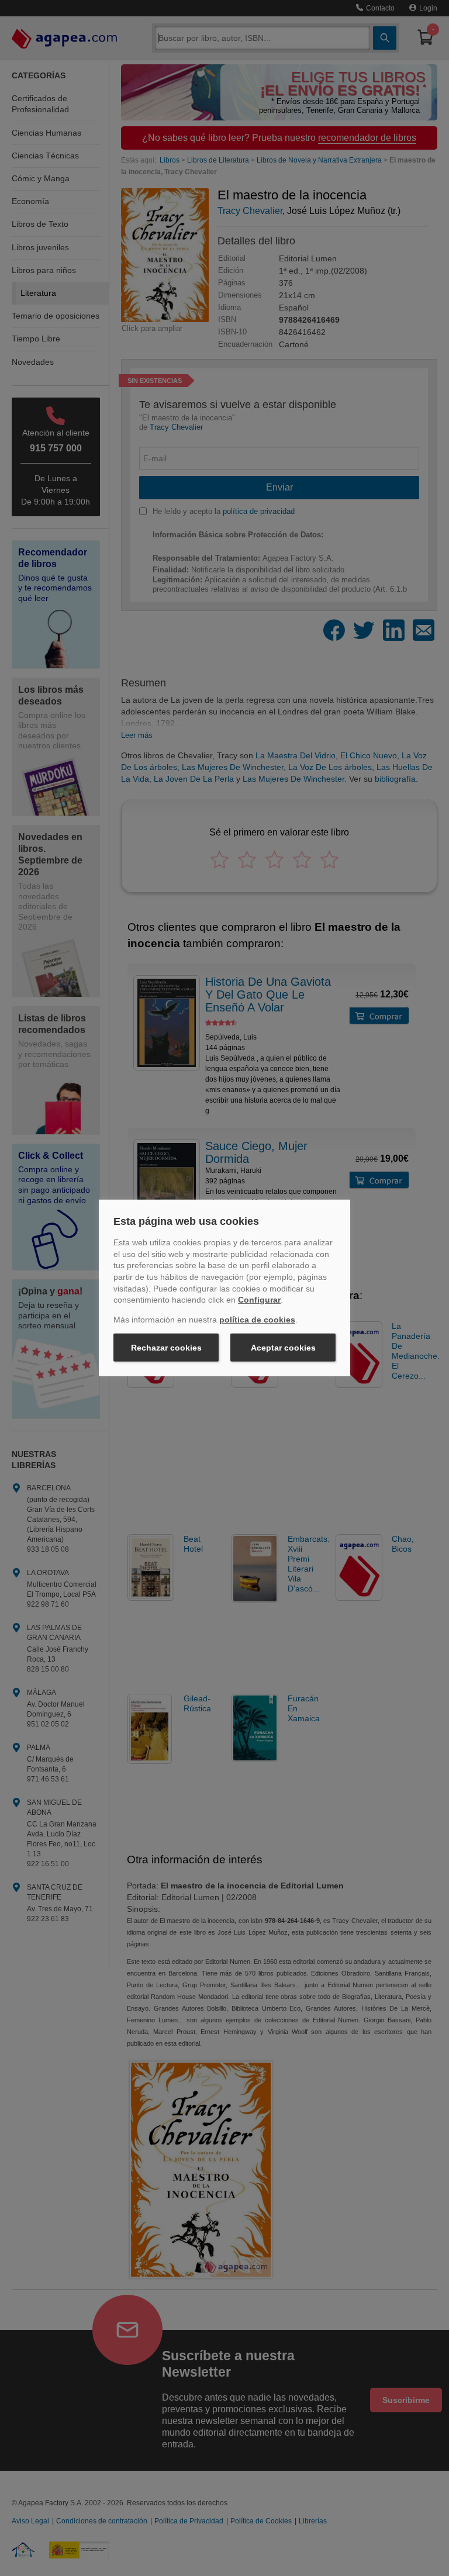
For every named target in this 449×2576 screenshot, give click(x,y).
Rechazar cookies (166, 1348)
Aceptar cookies (283, 1348)
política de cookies (257, 1320)
